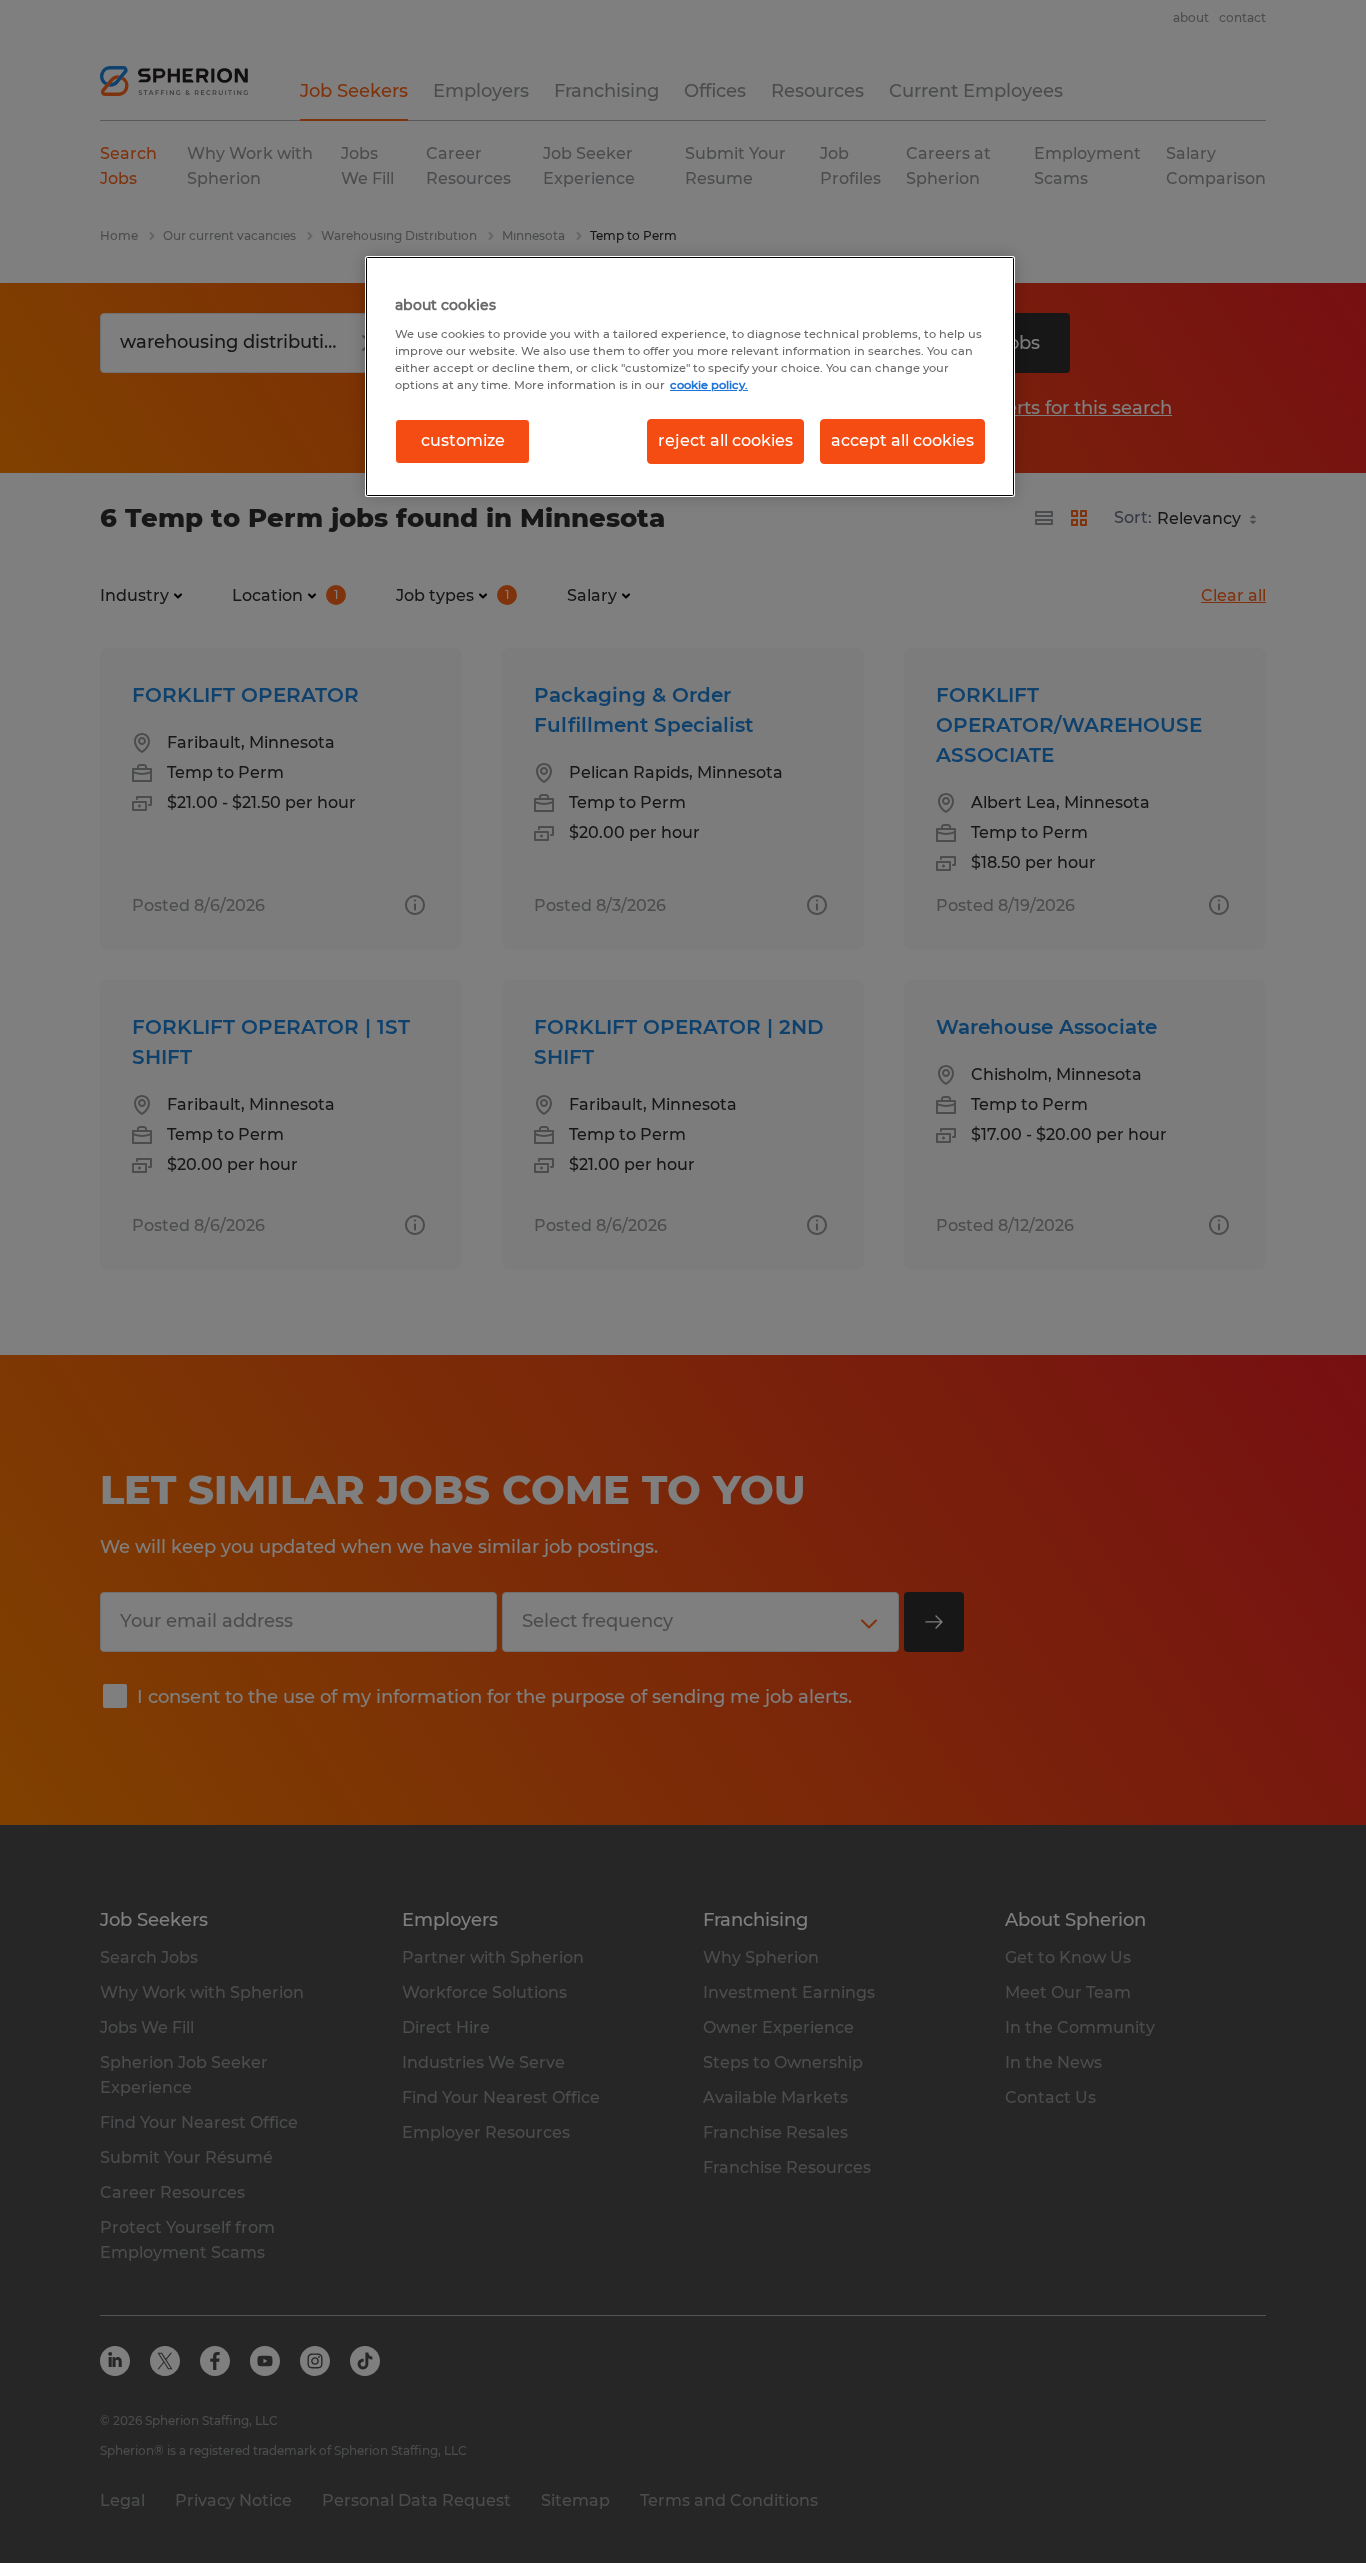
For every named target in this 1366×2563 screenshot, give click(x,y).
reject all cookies (725, 440)
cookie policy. (709, 385)
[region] (690, 376)
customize (463, 440)
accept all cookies (902, 440)
